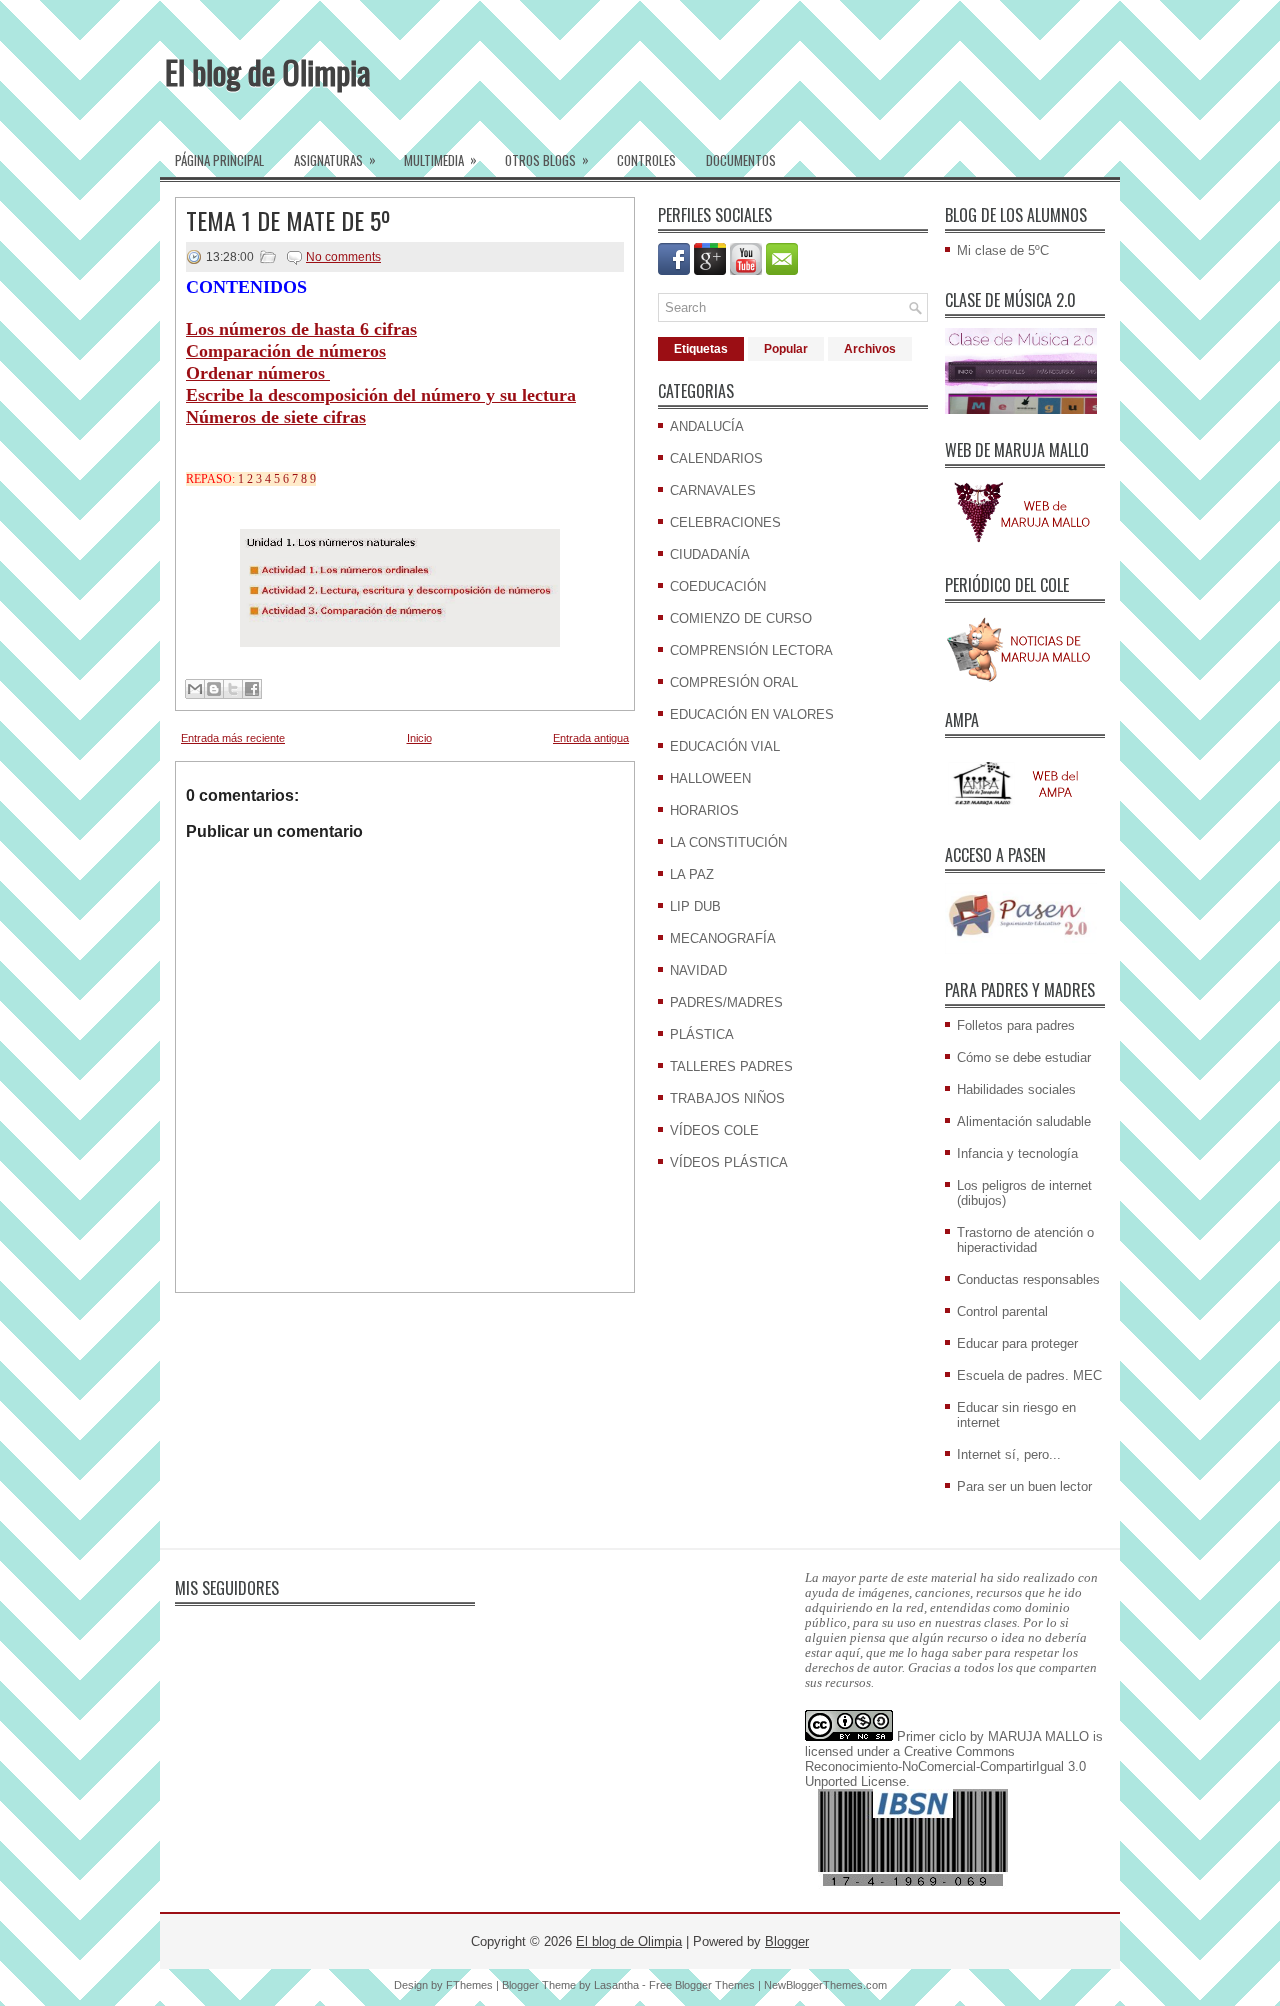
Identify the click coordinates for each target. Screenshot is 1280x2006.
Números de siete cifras (276, 417)
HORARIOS (704, 810)
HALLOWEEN (710, 778)
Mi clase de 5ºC (1003, 250)
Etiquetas (701, 349)
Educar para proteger (1017, 1343)
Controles (646, 160)
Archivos (870, 349)
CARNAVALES (713, 490)
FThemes (469, 1985)
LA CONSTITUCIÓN (728, 842)
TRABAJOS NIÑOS (727, 1098)
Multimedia (440, 159)
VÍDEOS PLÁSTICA (729, 1162)
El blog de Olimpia (268, 71)
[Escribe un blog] (214, 689)
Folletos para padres (1016, 1025)
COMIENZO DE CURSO (741, 618)
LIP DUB (695, 906)
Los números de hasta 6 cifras (301, 329)
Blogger (787, 1941)
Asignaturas (335, 159)
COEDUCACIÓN (718, 586)
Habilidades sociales (1016, 1089)
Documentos (741, 160)
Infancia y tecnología (1017, 1153)
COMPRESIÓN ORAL (734, 682)
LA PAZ (692, 874)
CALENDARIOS (716, 458)
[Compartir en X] (233, 689)
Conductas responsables (1028, 1279)
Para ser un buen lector (1024, 1486)
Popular (786, 349)
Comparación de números (286, 351)
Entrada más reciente (233, 738)
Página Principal (219, 160)
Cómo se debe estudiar (1024, 1057)
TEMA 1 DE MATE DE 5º (288, 220)
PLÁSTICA (702, 1034)
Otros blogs (547, 159)
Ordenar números (258, 373)
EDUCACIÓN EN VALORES (752, 714)
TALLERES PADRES (731, 1066)
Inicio (419, 738)
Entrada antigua (591, 738)
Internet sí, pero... (1009, 1454)
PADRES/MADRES (726, 1002)
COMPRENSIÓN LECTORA (751, 650)
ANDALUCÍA (707, 426)
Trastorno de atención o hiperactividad (1025, 1240)
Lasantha (616, 1985)
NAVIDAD (698, 970)
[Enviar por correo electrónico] (195, 689)
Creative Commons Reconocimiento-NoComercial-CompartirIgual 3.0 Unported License (945, 1766)
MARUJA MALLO (1038, 1736)
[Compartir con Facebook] (252, 689)
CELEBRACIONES (725, 522)
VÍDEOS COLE (714, 1130)
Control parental (1002, 1311)
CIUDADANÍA (710, 554)
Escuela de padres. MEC (1029, 1375)
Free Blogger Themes (702, 1985)
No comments (343, 257)
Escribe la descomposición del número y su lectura (381, 395)
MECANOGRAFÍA (723, 938)
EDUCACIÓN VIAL (725, 746)
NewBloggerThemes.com (825, 1985)
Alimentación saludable (1024, 1121)
